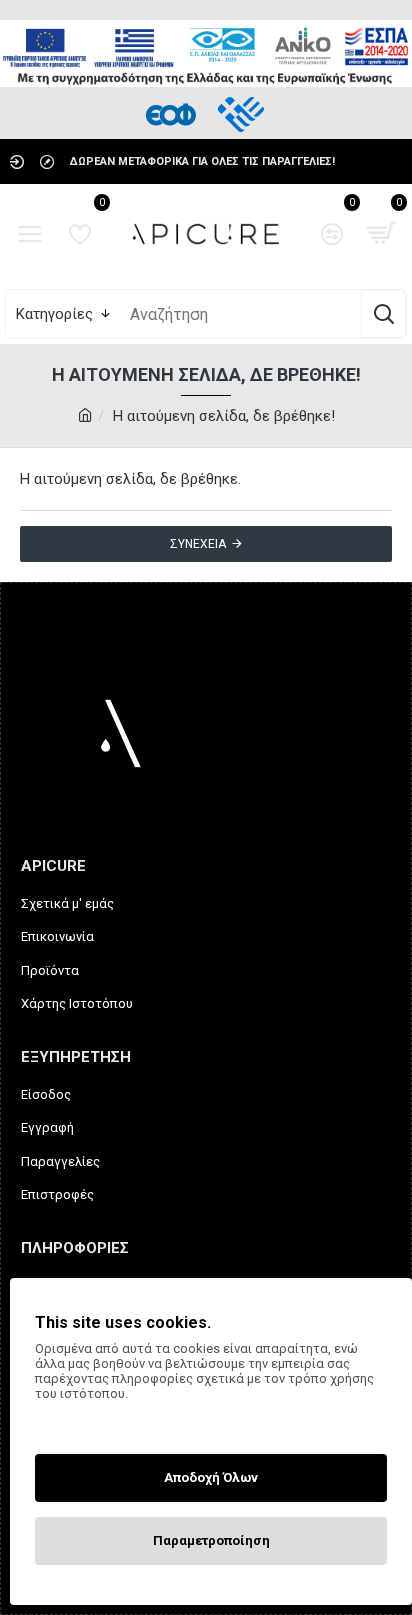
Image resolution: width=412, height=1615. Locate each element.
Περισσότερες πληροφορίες (119, 1420)
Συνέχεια (198, 544)
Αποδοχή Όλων (211, 1477)
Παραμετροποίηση (211, 1540)
